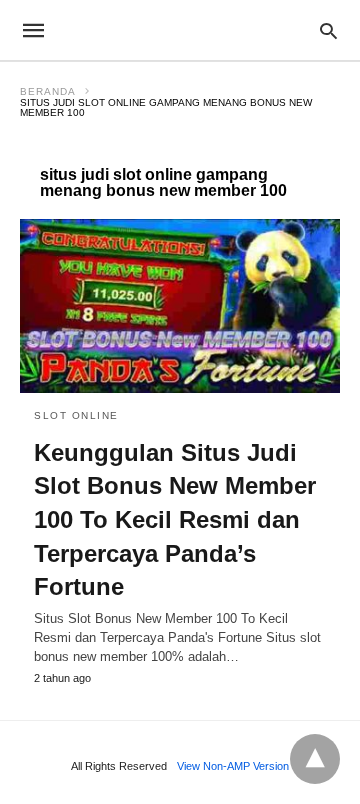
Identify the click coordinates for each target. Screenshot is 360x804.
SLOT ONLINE (76, 415)
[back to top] (315, 759)
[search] (328, 30)
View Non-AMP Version (233, 766)
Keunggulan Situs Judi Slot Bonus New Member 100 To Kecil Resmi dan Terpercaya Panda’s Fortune (175, 519)
